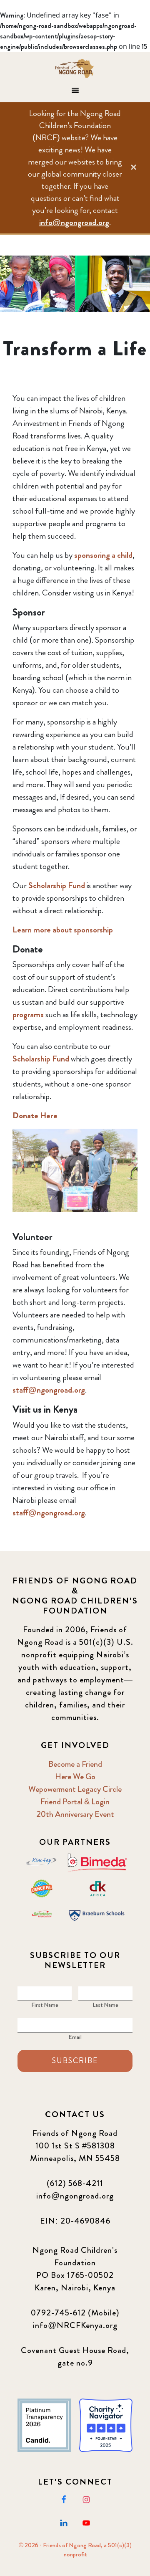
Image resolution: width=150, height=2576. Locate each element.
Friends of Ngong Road (75, 68)
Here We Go (75, 1777)
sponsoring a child (103, 555)
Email (75, 2037)
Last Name (105, 2005)
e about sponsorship (80, 930)
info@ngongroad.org (74, 222)
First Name (45, 2005)
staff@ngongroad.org (49, 1390)
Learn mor (30, 930)
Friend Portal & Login (75, 1802)
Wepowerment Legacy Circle (75, 1789)
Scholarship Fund (57, 885)
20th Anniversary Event (75, 1814)
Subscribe (75, 2061)
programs (28, 1014)
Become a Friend (75, 1764)
